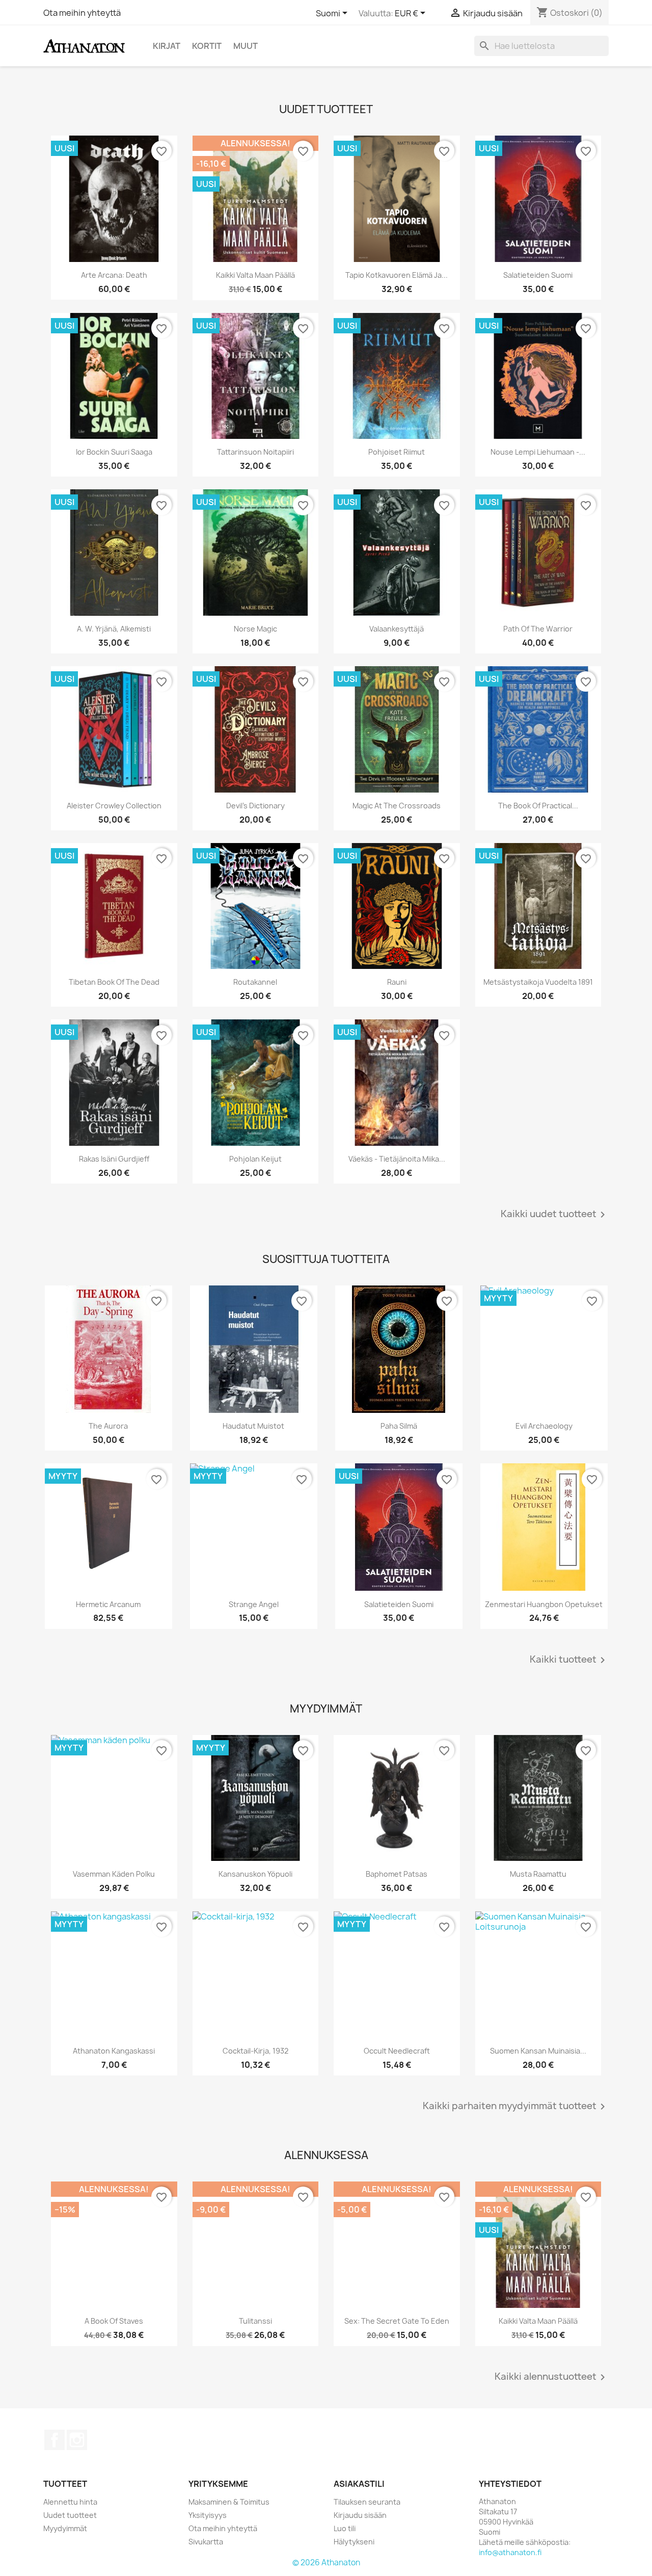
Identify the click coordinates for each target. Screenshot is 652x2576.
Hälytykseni (354, 2542)
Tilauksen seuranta (367, 2502)
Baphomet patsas (397, 1874)
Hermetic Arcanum (108, 1604)
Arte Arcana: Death (114, 275)
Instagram (77, 2440)
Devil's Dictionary (255, 806)
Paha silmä (399, 1426)
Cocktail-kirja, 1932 (255, 2051)
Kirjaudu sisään (360, 2515)
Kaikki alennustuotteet (552, 2377)
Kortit (207, 46)
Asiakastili (359, 2484)
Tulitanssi (255, 2321)
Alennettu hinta (70, 2502)
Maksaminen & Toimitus (229, 2502)
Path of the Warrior (538, 629)
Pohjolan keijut (255, 1159)
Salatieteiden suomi (538, 275)
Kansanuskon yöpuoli (255, 1874)
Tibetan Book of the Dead (114, 982)
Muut (246, 46)
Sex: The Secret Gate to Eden (397, 2321)
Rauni (397, 982)
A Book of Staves (114, 2321)
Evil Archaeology (544, 1426)
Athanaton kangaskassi (114, 2051)
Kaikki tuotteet (569, 1660)
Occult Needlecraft (397, 2051)
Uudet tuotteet (70, 2515)
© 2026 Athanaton (326, 2562)
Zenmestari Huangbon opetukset (544, 1604)
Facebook (55, 2440)
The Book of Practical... (538, 806)
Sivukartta (206, 2542)
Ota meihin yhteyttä (82, 13)
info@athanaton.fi (510, 2552)
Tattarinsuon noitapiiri (255, 452)
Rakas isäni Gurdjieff (114, 1159)
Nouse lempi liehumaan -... (538, 452)
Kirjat (167, 46)
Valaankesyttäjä (397, 629)
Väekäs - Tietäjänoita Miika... (397, 1159)
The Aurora (108, 1426)
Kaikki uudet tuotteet (555, 1215)
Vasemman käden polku (114, 1874)
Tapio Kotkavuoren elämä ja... (397, 275)
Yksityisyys (208, 2515)
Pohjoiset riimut (397, 452)
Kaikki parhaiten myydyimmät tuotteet (516, 2107)
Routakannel (255, 982)
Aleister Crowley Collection (114, 806)
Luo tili (345, 2528)
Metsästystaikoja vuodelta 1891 (538, 982)
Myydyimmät (65, 2528)
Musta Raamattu (538, 1874)
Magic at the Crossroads (397, 806)
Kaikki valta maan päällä (255, 275)
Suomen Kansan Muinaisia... (538, 2051)
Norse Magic (255, 629)
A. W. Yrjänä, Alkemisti (114, 629)
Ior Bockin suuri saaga (114, 452)
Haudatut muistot (253, 1426)
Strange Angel (254, 1604)
